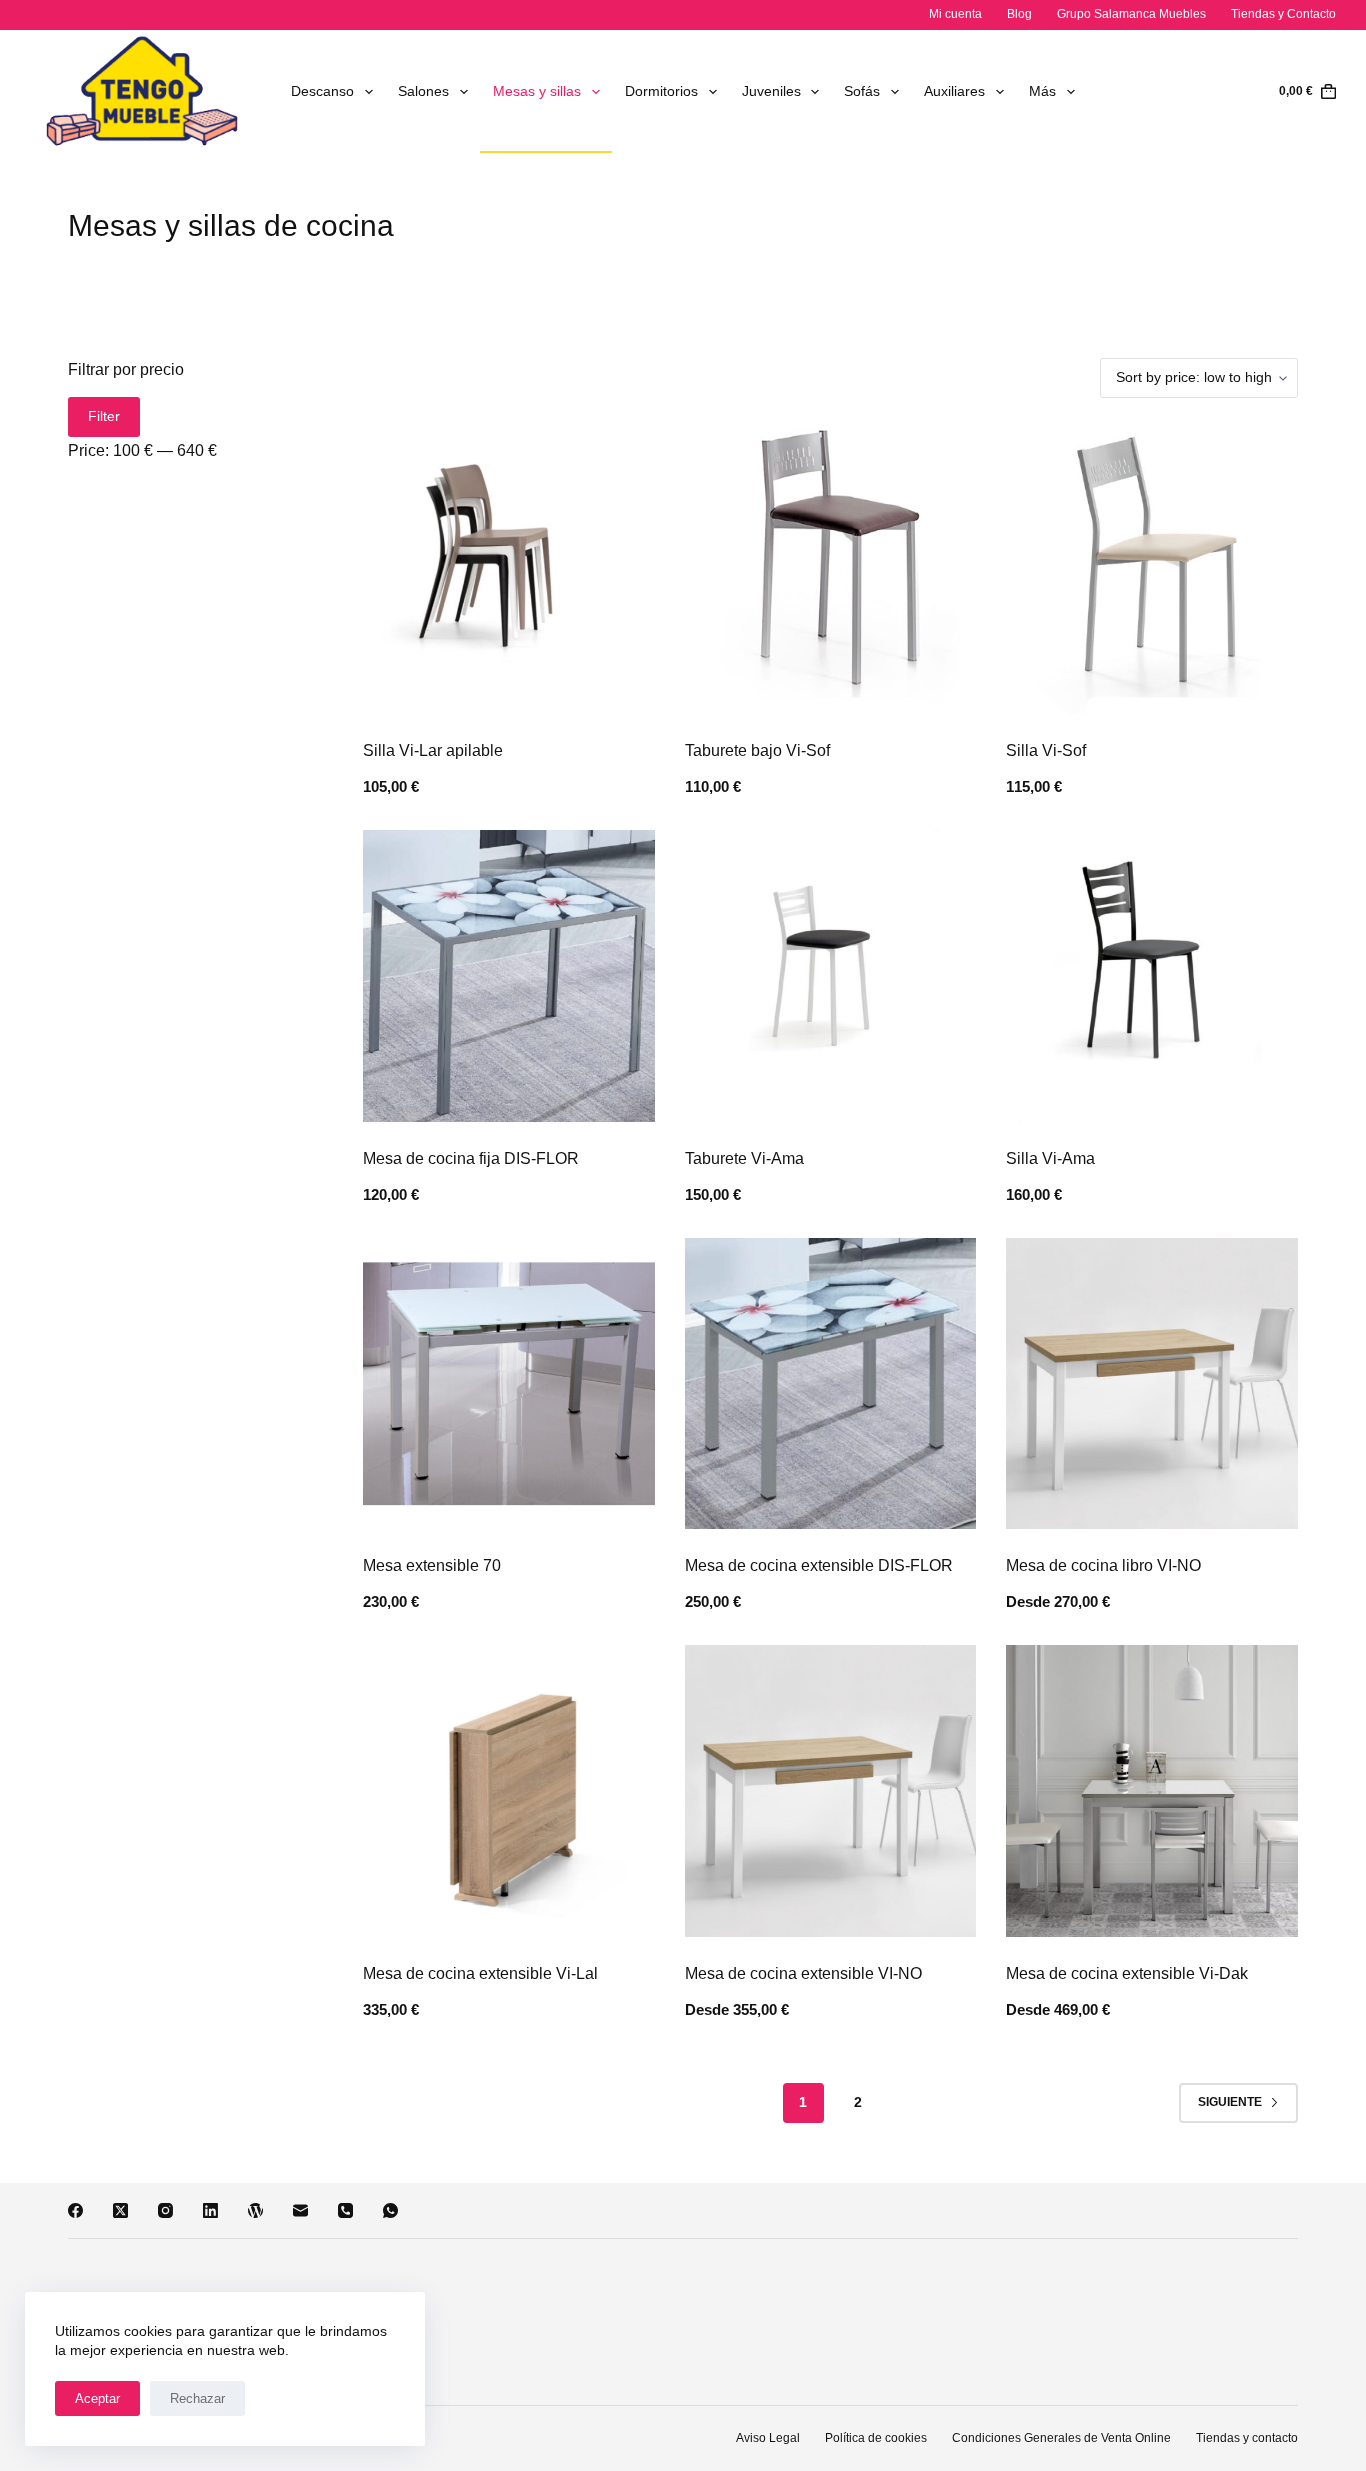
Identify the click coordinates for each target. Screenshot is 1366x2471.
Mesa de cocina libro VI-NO (1103, 1565)
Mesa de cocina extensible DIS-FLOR (819, 1565)
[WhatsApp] (390, 2210)
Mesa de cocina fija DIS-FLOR (471, 1158)
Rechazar (197, 2398)
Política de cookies (876, 2438)
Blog (1019, 14)
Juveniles (771, 91)
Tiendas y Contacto (1283, 14)
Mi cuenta (955, 14)
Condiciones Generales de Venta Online (1061, 2438)
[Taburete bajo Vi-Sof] (830, 568)
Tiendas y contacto (1247, 2438)
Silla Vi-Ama (1050, 1158)
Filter (104, 416)
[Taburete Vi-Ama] (830, 975)
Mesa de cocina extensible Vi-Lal (480, 1973)
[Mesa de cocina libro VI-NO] (1151, 1383)
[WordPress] (255, 2210)
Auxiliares (954, 91)
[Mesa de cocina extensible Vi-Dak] (1151, 1790)
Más (1042, 91)
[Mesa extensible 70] (508, 1383)
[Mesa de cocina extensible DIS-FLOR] (830, 1383)
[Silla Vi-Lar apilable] (508, 568)
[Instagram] (165, 2210)
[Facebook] (75, 2210)
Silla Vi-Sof (1046, 750)
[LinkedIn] (210, 2210)
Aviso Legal (768, 2438)
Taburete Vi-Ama (744, 1158)
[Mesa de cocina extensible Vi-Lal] (508, 1790)
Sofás (862, 91)
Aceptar (97, 2398)
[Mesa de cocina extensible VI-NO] (830, 1790)
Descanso (322, 91)
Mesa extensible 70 (432, 1565)
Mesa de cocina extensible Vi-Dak (1127, 1973)
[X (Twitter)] (120, 2210)
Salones (423, 91)
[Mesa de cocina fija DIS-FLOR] (508, 975)
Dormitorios (661, 91)
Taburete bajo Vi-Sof (757, 750)
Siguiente (1230, 2102)
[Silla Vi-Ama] (1151, 975)
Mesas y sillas (537, 91)
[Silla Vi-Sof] (1151, 568)
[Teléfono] (345, 2210)
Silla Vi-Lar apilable (433, 750)
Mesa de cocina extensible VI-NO (803, 1973)
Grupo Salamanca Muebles (1131, 14)
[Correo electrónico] (300, 2210)
